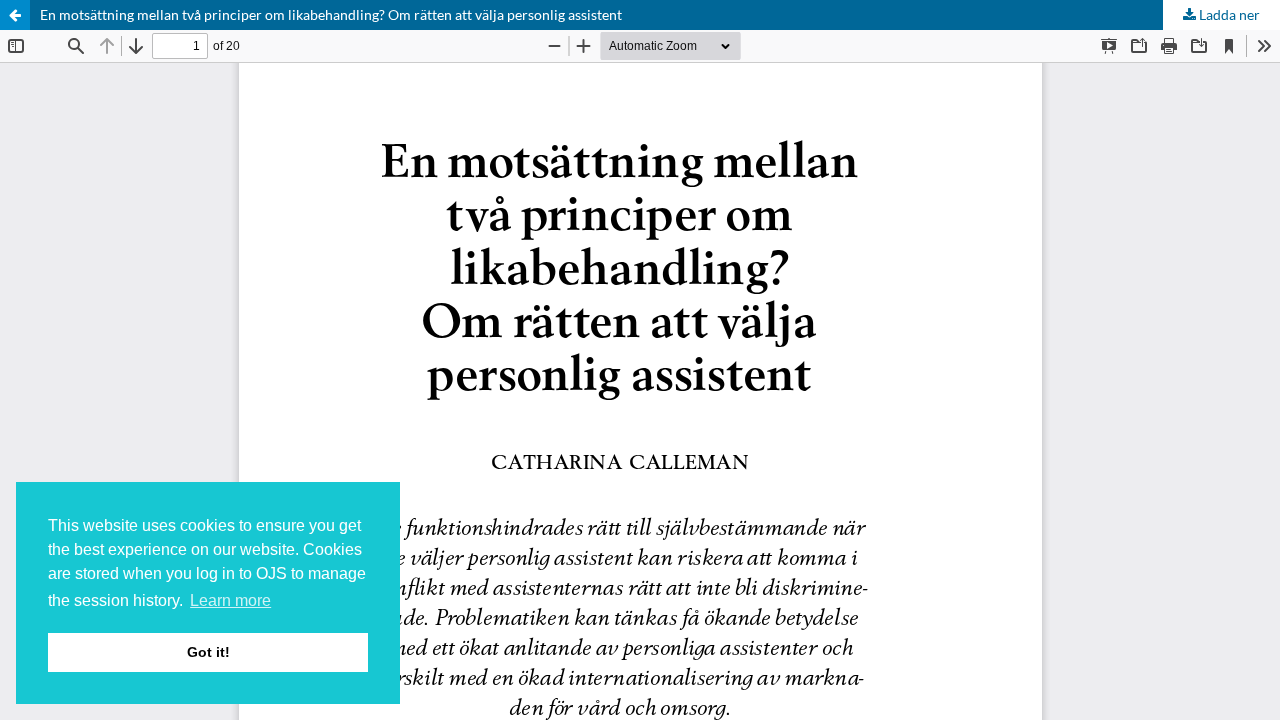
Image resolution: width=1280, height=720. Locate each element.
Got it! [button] (208, 652)
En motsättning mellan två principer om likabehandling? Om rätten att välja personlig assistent (331, 14)
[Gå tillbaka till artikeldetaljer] (15, 15)
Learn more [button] (230, 600)
